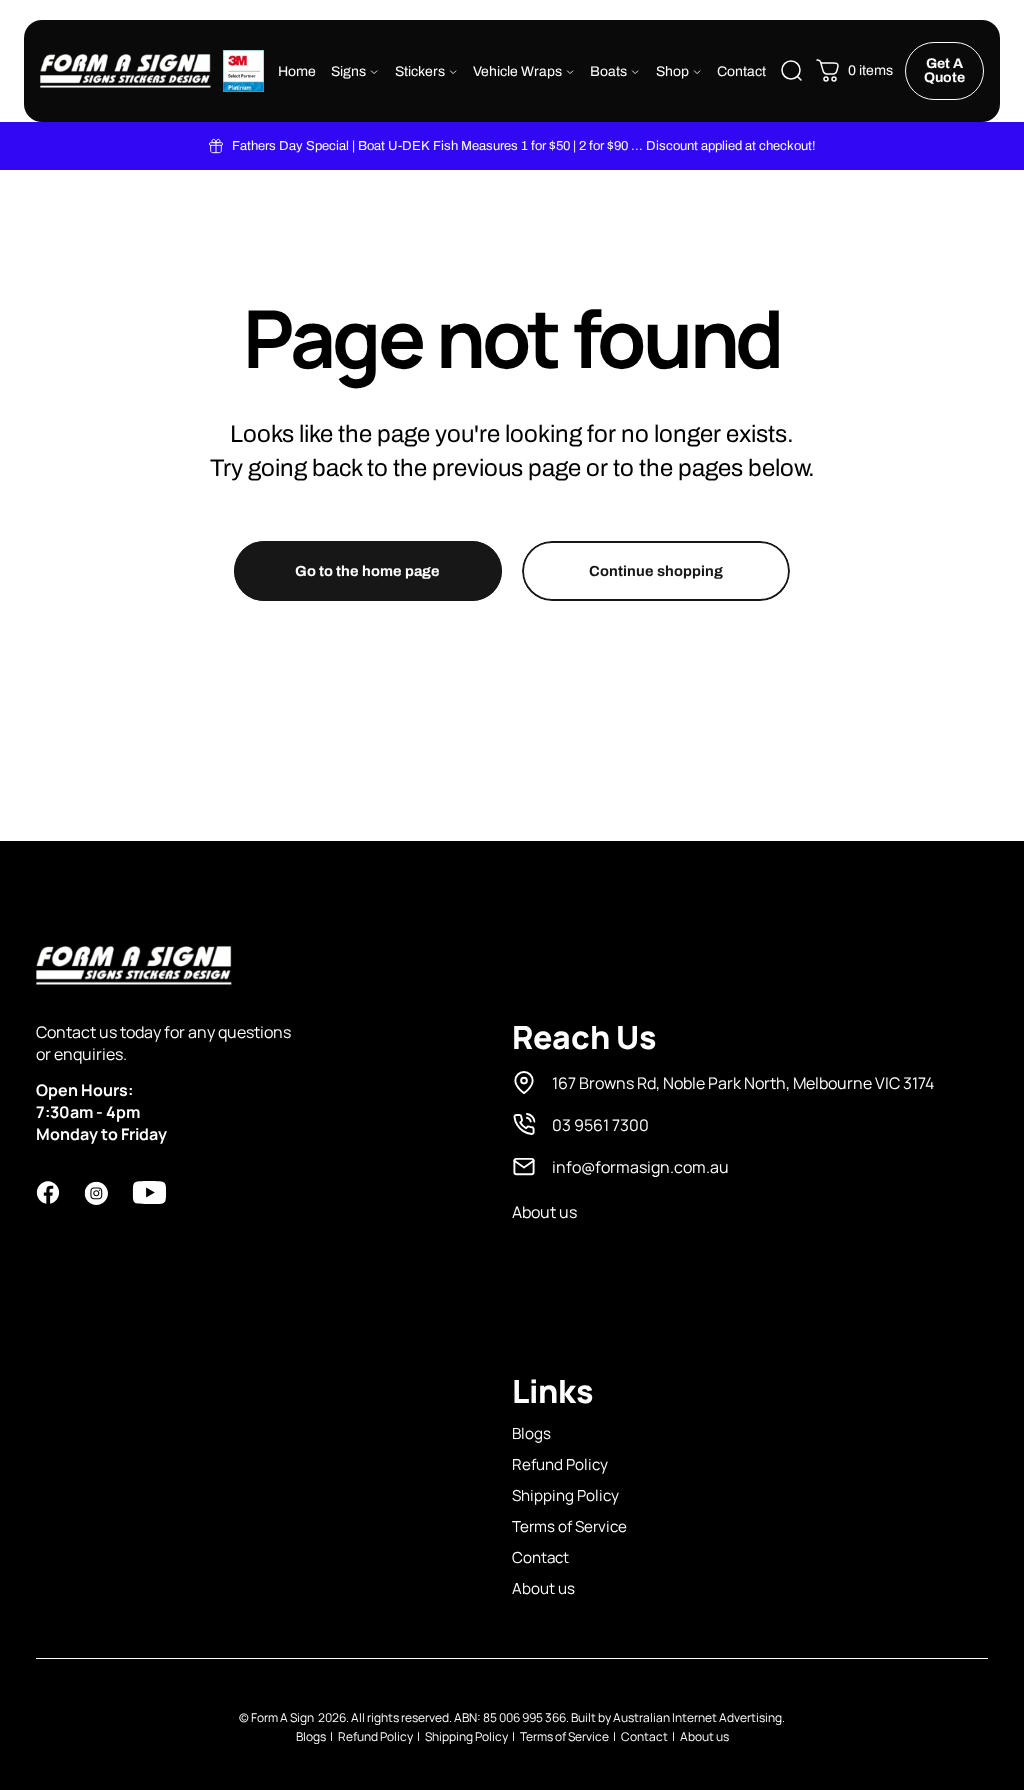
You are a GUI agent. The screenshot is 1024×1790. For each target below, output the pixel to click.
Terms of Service (569, 1526)
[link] (723, 1083)
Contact (540, 1557)
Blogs (531, 1433)
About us (543, 1588)
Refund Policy (560, 1464)
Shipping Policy (565, 1495)
